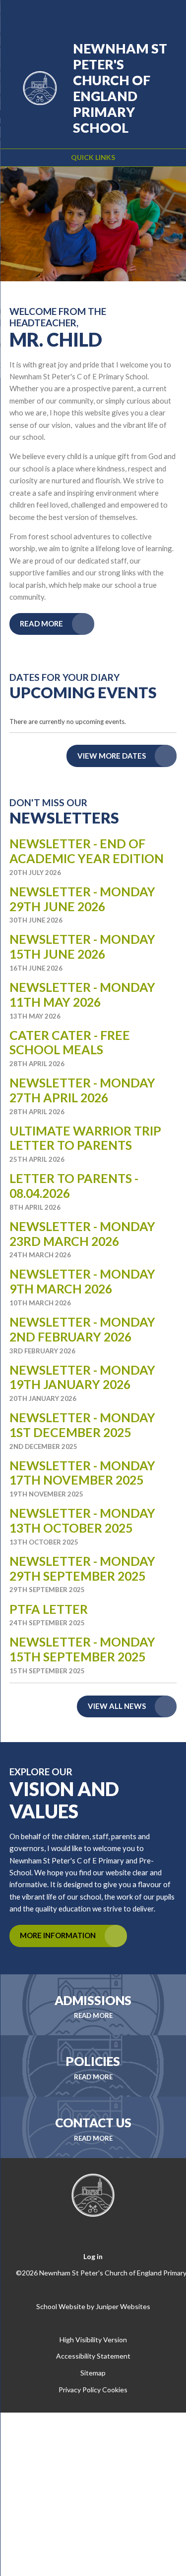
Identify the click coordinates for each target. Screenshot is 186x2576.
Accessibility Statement (93, 2356)
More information (58, 1935)
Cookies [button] (115, 2390)
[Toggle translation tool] (115, 14)
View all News (117, 1706)
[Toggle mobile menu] (166, 14)
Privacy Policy (80, 2390)
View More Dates (112, 756)
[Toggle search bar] (140, 14)
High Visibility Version (93, 2340)
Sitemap (93, 2373)
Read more (41, 623)
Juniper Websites (123, 2306)
